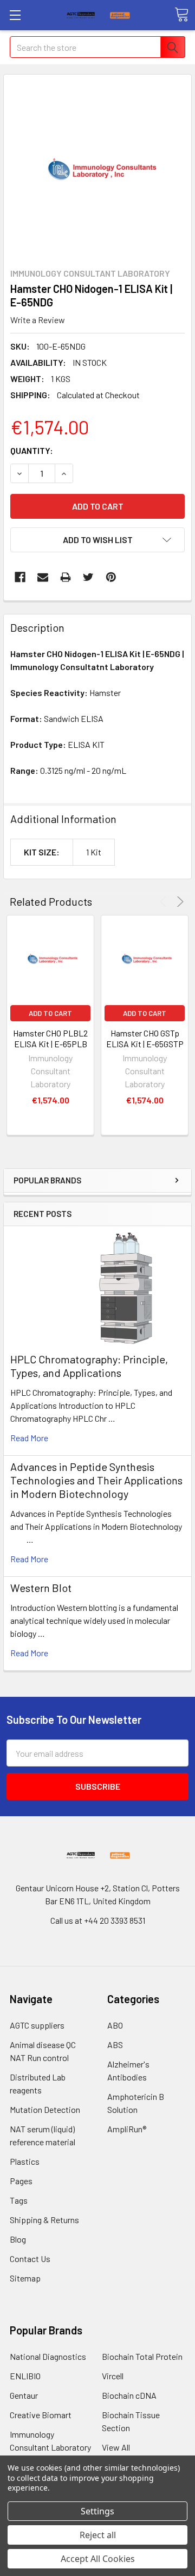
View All (116, 2447)
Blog (18, 2239)
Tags (19, 2200)
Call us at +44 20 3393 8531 (98, 1920)
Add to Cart (50, 1013)
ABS (115, 2045)
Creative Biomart (41, 2415)
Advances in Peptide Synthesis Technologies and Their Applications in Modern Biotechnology (96, 1480)
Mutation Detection (45, 2109)
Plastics (25, 2161)
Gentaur (24, 2395)
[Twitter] (88, 577)
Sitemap (25, 2278)
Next (178, 902)
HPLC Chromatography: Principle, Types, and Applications (89, 1366)
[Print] (66, 577)
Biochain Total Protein (142, 2356)
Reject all (98, 2535)
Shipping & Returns (44, 2220)
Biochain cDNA (129, 2395)
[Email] (43, 577)
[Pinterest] (111, 577)
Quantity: (32, 450)
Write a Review (38, 320)
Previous (165, 902)
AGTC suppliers (37, 2025)
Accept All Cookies (98, 2559)
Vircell (113, 2376)
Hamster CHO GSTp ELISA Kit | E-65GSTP (145, 1038)
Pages (21, 2181)
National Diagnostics (48, 2356)
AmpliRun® (127, 2129)
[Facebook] (20, 577)
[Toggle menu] (15, 15)
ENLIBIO (25, 2376)
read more (29, 1438)
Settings (97, 2511)
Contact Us (30, 2259)
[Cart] (181, 15)
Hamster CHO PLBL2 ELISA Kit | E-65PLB (50, 1038)
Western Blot (41, 1588)
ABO (115, 2025)
